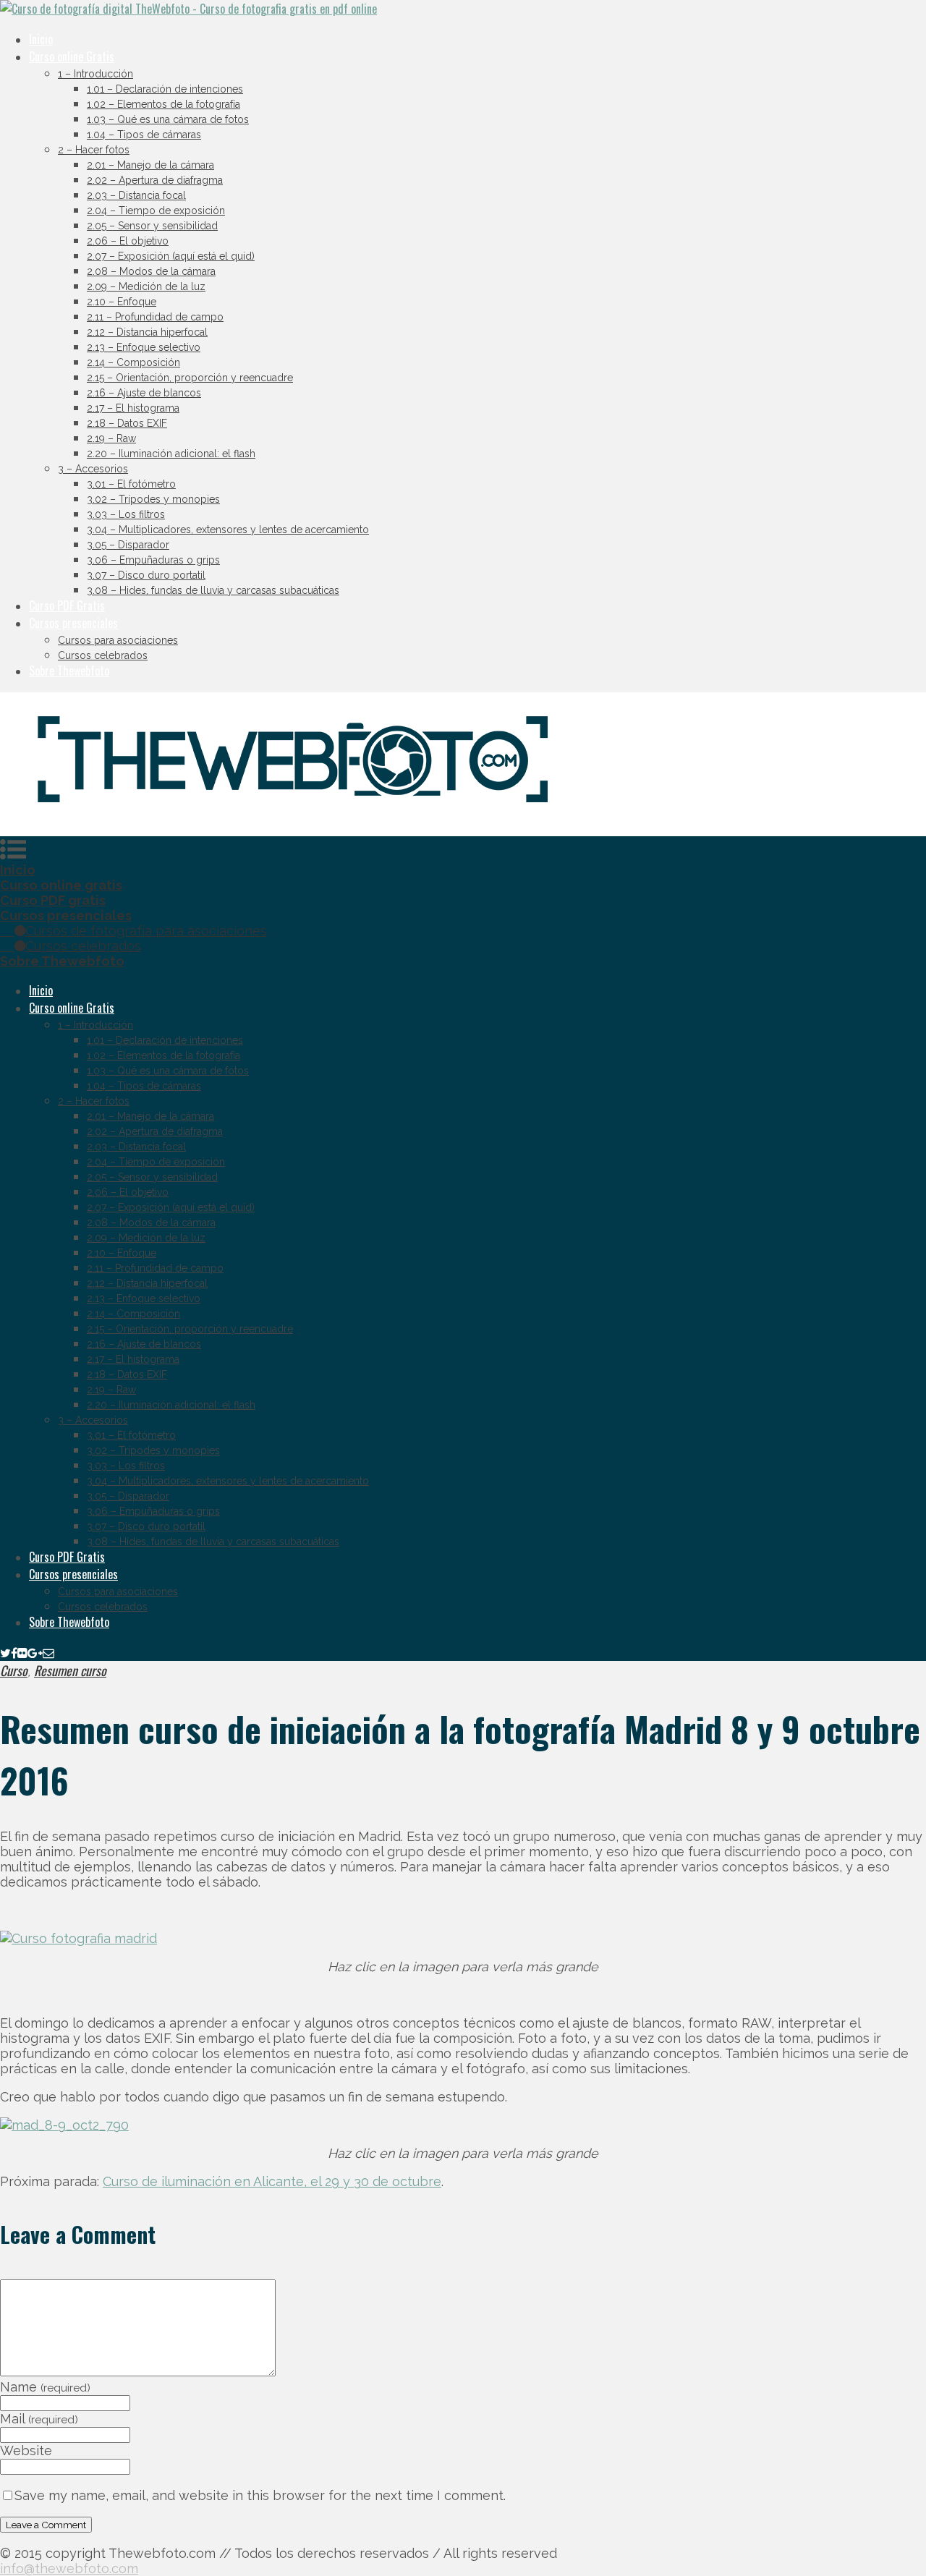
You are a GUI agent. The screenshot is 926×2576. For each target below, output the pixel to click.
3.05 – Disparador (128, 545)
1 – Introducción (95, 74)
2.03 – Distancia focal (136, 195)
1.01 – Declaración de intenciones (165, 89)
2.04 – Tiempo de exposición (156, 211)
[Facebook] (14, 1652)
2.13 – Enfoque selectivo (144, 347)
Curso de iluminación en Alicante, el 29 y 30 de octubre (272, 2181)
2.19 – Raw (111, 438)
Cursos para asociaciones (118, 640)
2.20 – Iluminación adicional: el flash (171, 454)
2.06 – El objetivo (128, 241)
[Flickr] (22, 1652)
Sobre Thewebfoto (69, 671)
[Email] (48, 1652)
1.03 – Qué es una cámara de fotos (168, 119)
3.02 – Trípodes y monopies (153, 499)
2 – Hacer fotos (94, 150)
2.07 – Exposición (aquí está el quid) (171, 256)
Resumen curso (70, 1670)
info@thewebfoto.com (69, 2568)
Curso (14, 1670)
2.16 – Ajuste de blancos (144, 393)
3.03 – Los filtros (126, 514)
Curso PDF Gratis (67, 605)
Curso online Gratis (72, 56)
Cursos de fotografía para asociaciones (146, 931)
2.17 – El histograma (133, 408)
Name (45, 2387)
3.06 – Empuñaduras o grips (153, 560)
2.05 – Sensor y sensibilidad (152, 226)
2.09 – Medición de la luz (146, 286)
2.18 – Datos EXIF (127, 423)
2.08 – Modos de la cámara (151, 271)
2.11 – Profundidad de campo (155, 317)
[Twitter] (5, 1652)
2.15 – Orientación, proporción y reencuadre (190, 378)
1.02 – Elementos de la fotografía (163, 104)
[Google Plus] (35, 1652)
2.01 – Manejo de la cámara (150, 165)
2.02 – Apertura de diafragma (155, 180)
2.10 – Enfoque (122, 302)
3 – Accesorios (93, 469)
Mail (39, 2419)
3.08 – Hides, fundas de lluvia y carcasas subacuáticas (213, 590)
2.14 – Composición (133, 362)
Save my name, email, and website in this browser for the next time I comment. (260, 2495)
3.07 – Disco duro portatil (146, 575)
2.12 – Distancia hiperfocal (147, 332)
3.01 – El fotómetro (131, 484)
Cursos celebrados (103, 655)
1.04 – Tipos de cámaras (144, 135)
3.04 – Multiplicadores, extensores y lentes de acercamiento (228, 530)
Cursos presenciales (73, 623)
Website (26, 2450)
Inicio (41, 39)
